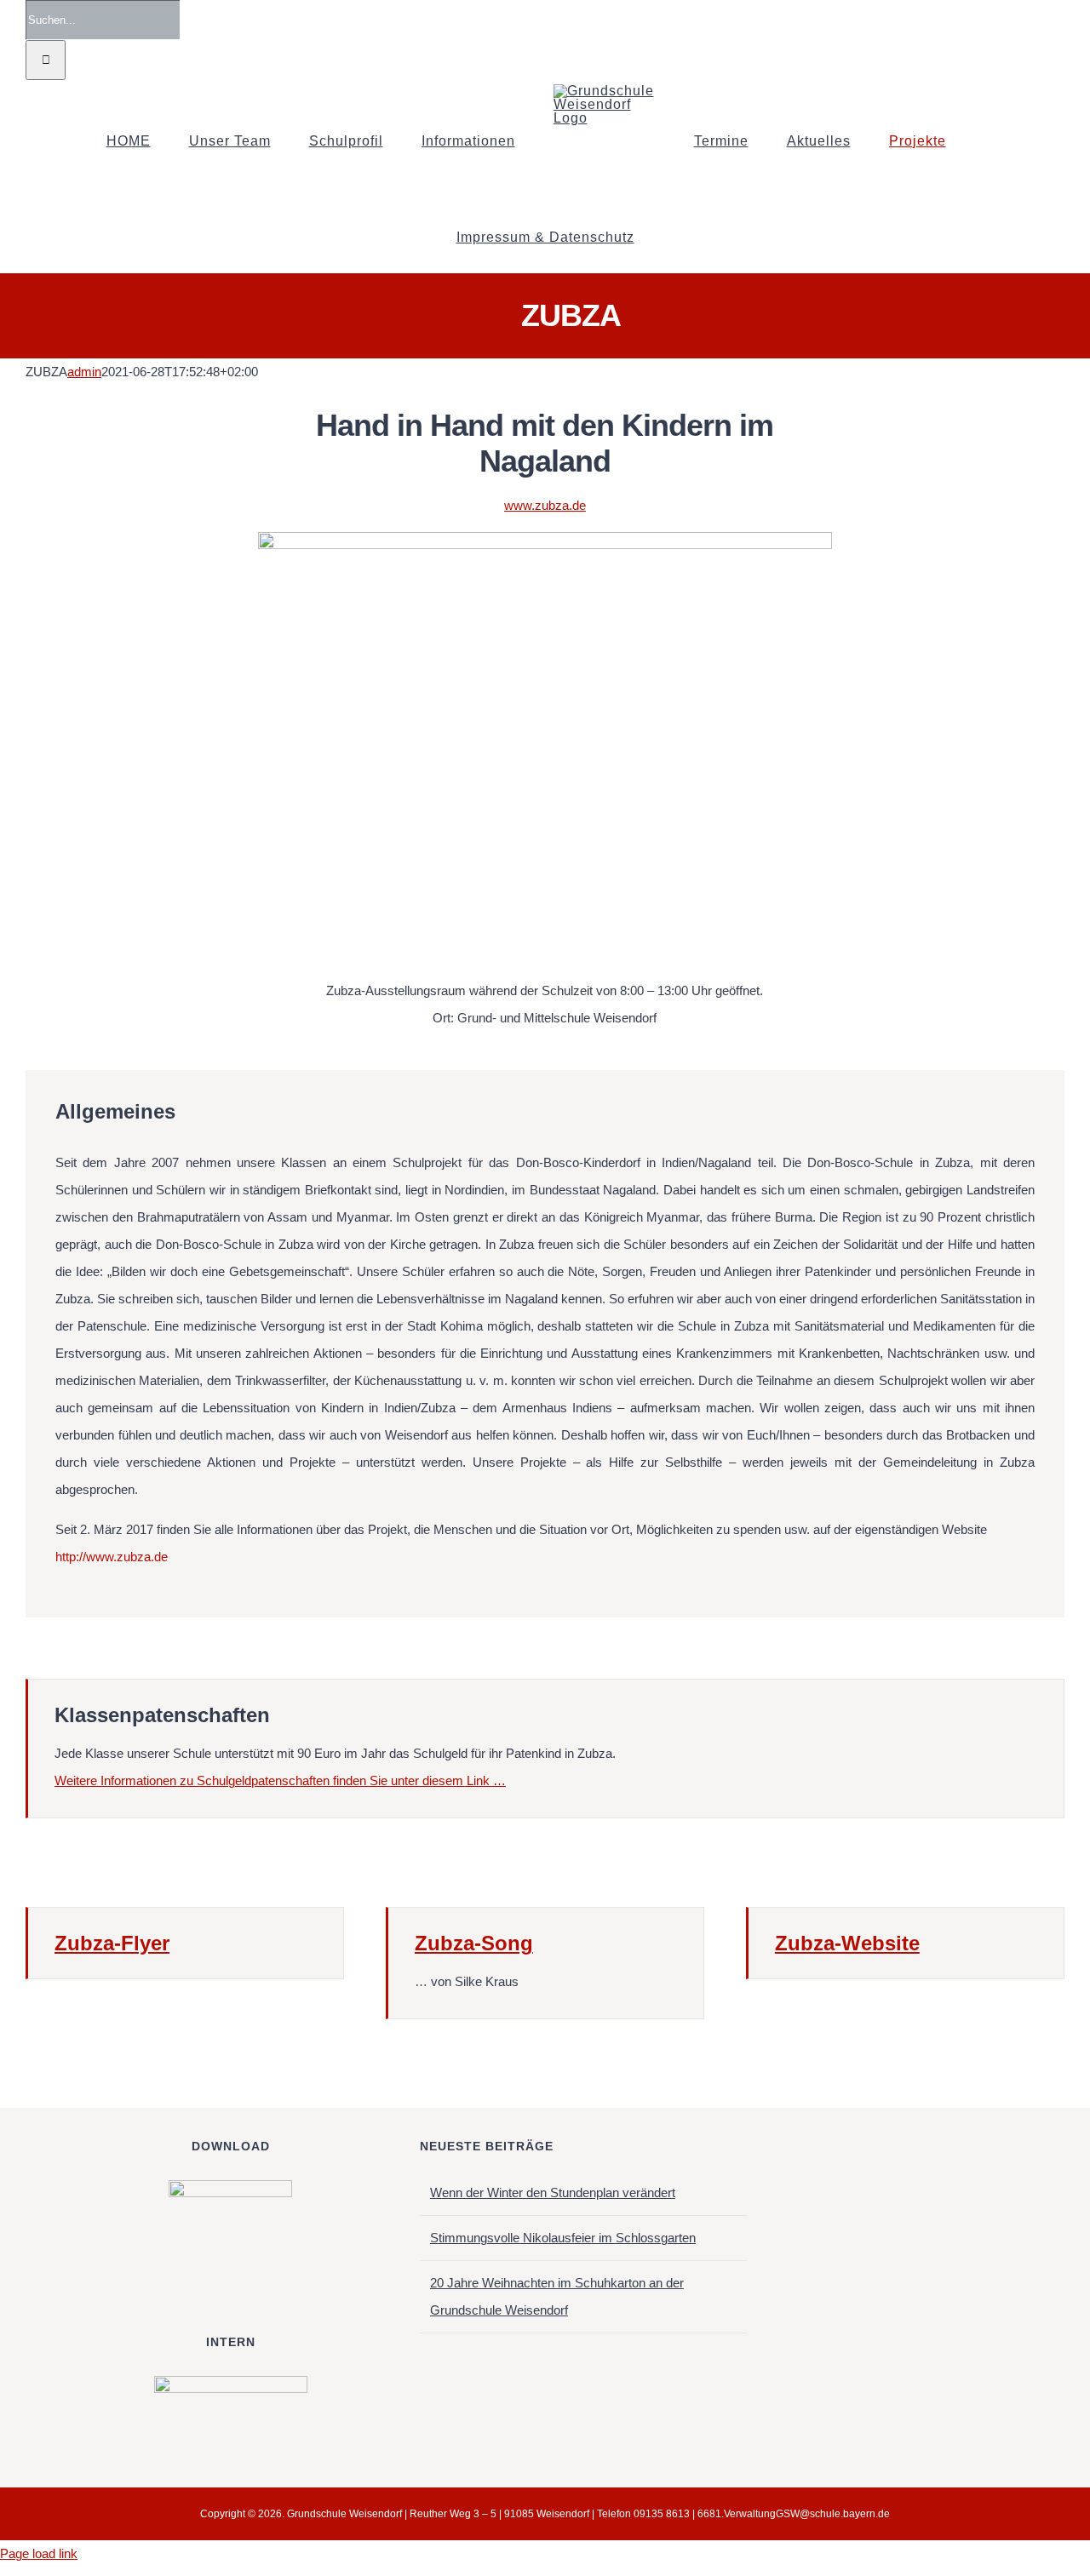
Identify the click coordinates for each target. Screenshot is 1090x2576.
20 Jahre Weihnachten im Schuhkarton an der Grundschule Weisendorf (557, 2296)
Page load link (39, 2553)
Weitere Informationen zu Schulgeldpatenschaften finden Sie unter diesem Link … (280, 1780)
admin (84, 372)
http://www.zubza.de (112, 1557)
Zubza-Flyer (112, 1943)
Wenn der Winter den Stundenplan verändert (553, 2192)
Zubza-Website (847, 1943)
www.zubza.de (545, 505)
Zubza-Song (474, 1943)
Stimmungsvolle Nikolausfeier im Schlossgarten (563, 2238)
